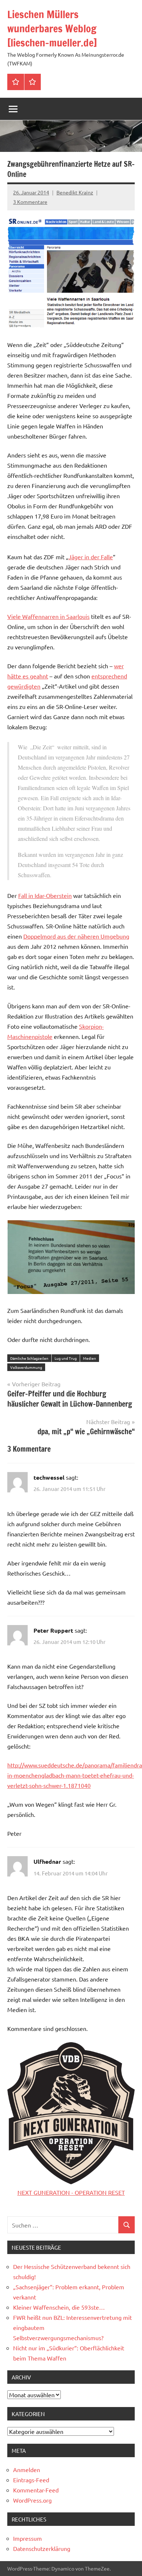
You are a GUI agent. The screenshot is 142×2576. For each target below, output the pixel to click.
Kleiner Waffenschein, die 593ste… (59, 2307)
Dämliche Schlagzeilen (29, 1358)
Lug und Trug (66, 1358)
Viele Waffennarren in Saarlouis (48, 616)
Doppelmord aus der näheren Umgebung (76, 936)
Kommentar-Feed (36, 2490)
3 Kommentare (30, 202)
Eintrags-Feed (31, 2480)
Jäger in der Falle (91, 557)
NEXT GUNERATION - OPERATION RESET (71, 2192)
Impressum (27, 2538)
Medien (90, 1358)
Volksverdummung (26, 1367)
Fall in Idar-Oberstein (45, 895)
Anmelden (27, 2470)
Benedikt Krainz (75, 192)
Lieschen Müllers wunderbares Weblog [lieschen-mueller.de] (52, 29)
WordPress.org (32, 2500)
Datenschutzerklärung (42, 2548)
